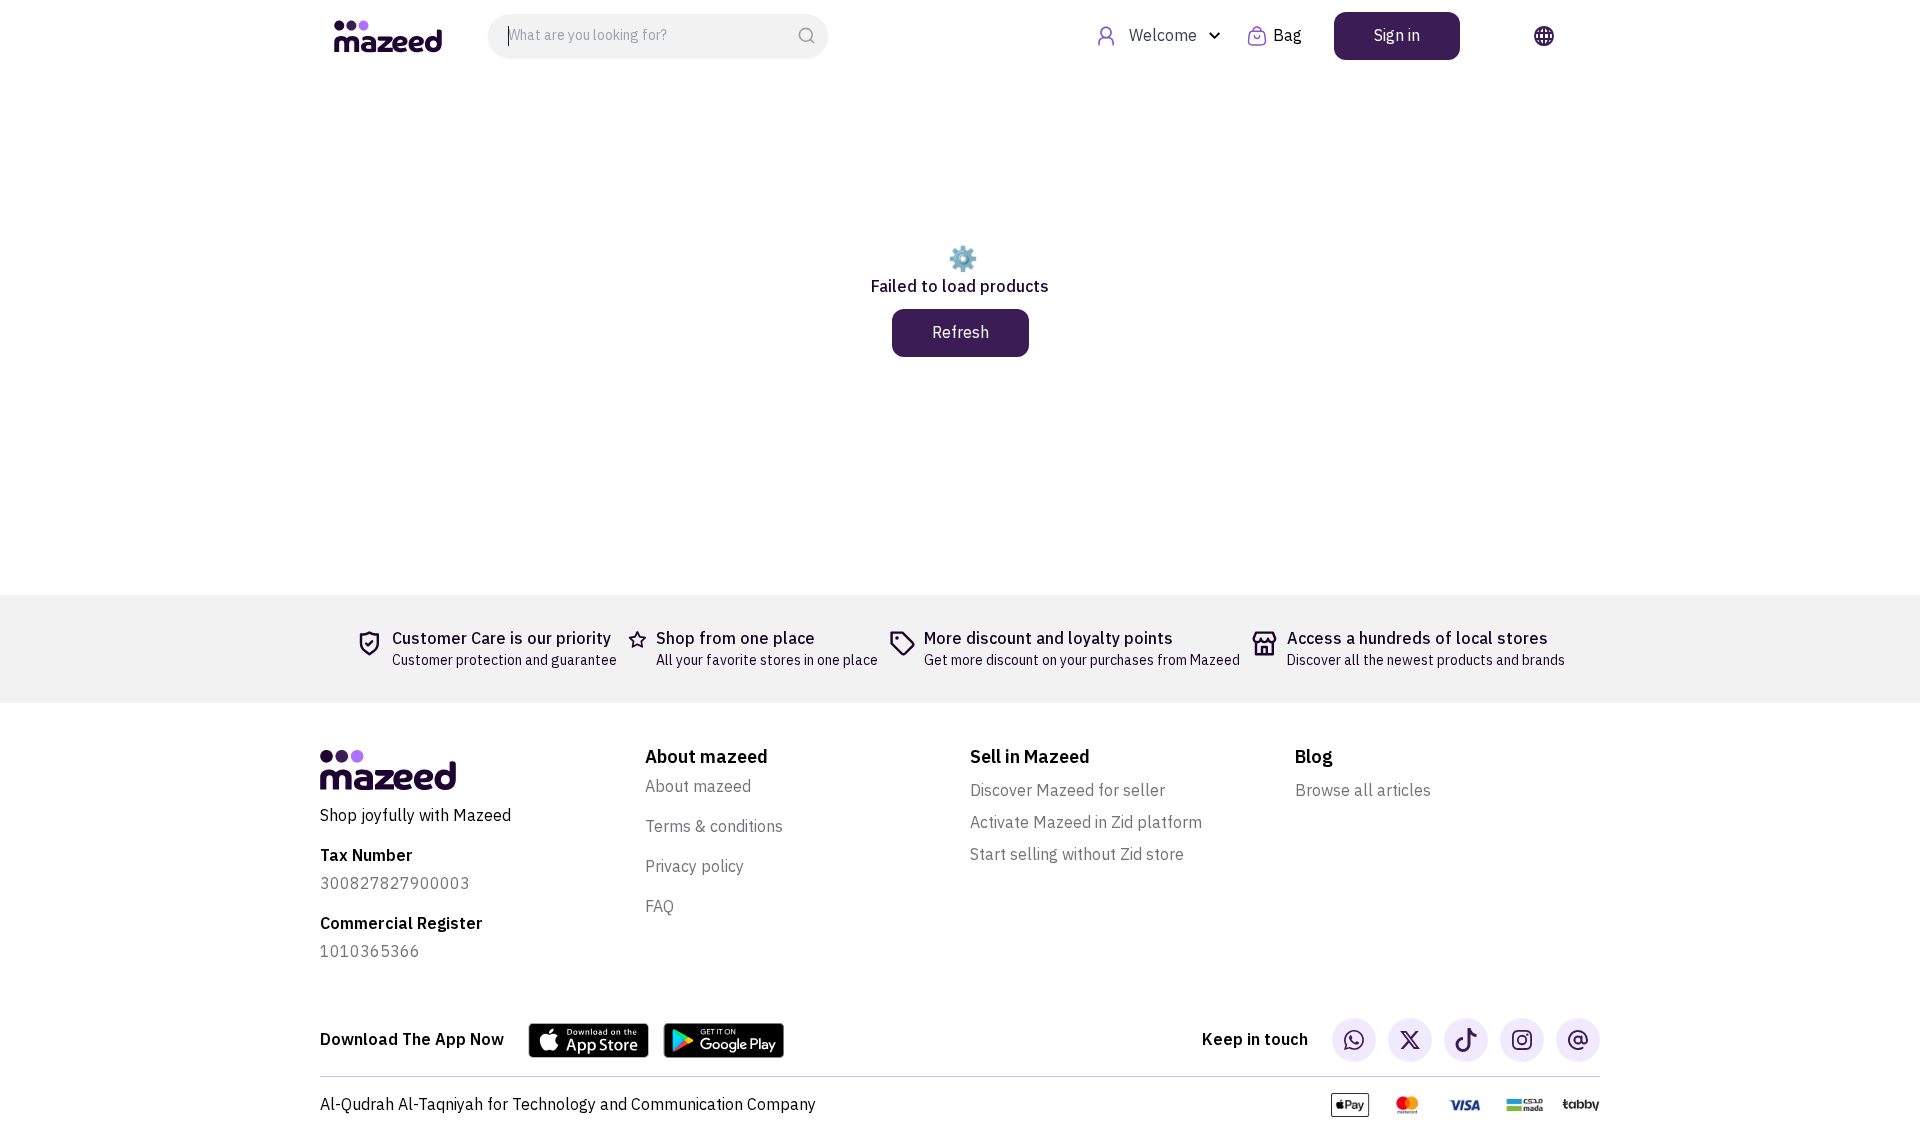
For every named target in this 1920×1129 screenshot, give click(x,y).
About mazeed (698, 787)
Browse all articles (1363, 791)
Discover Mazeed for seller (1067, 791)
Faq (659, 907)
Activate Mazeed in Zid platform (1086, 823)
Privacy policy (694, 867)
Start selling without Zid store (1077, 855)
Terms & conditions (714, 827)
